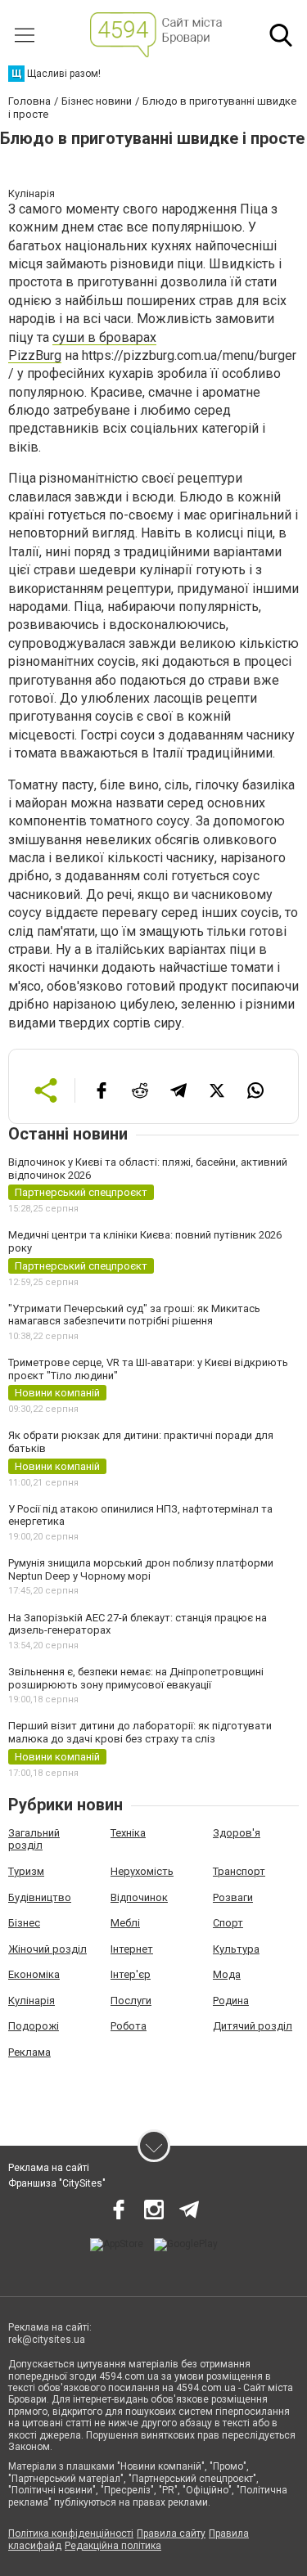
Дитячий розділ (253, 2026)
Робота (129, 2026)
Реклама (29, 2052)
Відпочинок (139, 1897)
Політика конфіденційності (71, 2533)
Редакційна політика (113, 2546)
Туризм (26, 1871)
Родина (231, 2001)
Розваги (233, 1897)
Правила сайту (171, 2533)
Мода (227, 1974)
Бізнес (24, 1923)
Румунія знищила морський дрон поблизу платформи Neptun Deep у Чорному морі (141, 1569)
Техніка (128, 1833)
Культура (236, 1949)
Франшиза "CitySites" (57, 2183)
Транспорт (239, 1871)
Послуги (131, 2001)
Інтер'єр (131, 1974)
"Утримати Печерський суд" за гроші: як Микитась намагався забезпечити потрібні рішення (134, 1315)
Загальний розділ (34, 1839)
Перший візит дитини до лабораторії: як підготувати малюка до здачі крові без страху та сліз (140, 1732)
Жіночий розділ (47, 1949)
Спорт (228, 1923)
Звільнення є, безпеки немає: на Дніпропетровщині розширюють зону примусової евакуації (136, 1678)
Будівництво (40, 1897)
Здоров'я (237, 1833)
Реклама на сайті (49, 2168)
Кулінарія (32, 2001)
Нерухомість (142, 1871)
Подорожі (34, 2026)
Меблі (125, 1923)
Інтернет (132, 1949)
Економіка (34, 1974)
